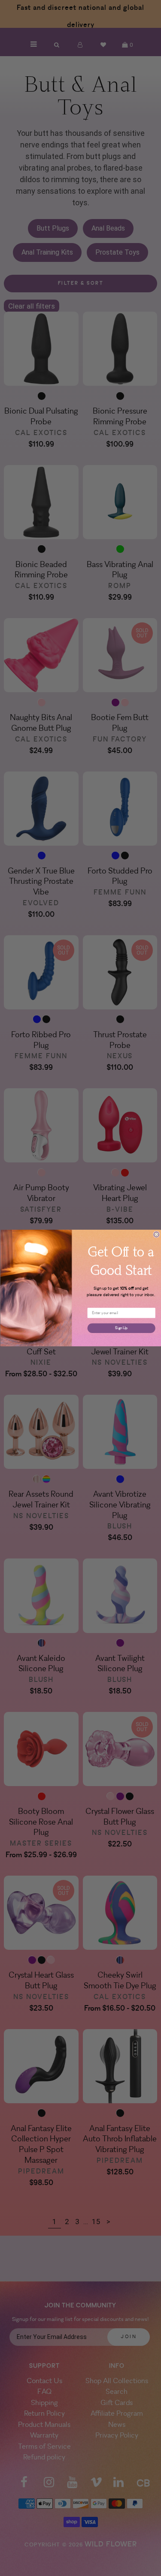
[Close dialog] (156, 1235)
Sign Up (121, 1328)
